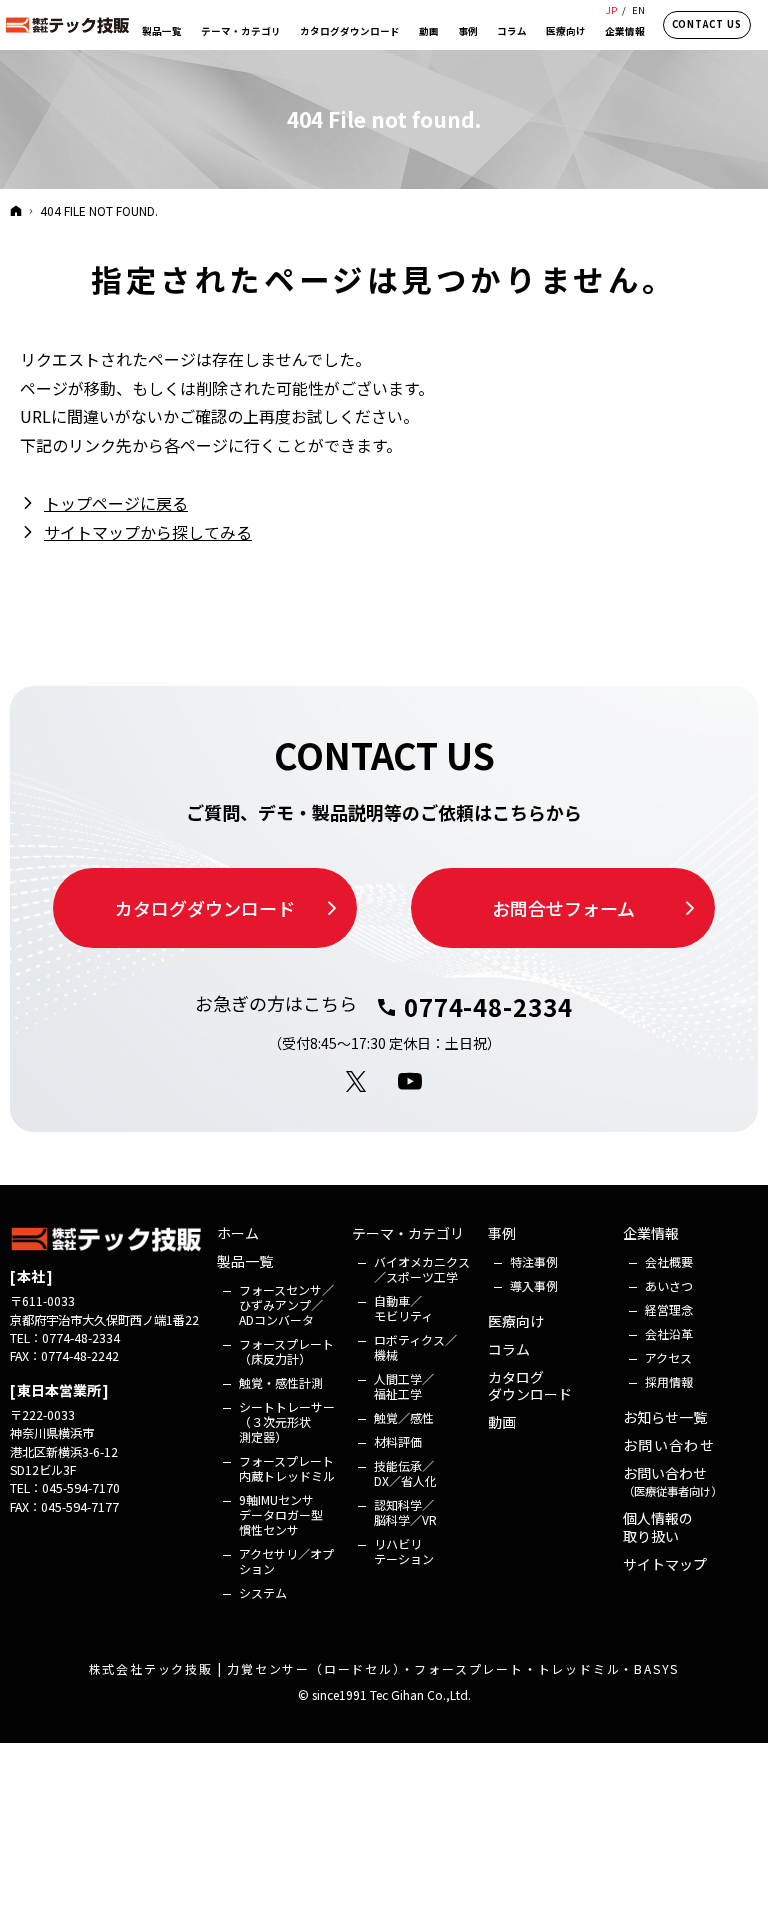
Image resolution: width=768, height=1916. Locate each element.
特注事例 (534, 1261)
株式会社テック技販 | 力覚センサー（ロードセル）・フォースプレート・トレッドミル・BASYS (384, 1668)
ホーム (238, 1234)
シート (287, 1421)
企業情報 (651, 1234)
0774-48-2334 (488, 1007)
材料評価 (398, 1441)
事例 (502, 1234)
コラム (509, 1350)
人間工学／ (404, 1386)
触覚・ (281, 1382)
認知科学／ (405, 1512)
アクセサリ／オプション (286, 1561)
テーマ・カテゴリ (408, 1234)
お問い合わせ (669, 1446)
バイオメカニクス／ (422, 1269)
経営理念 (669, 1309)
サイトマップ (665, 1565)
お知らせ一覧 (665, 1418)
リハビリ (404, 1551)
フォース (286, 1304)
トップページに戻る (116, 503)
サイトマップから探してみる (148, 532)
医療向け (516, 1322)
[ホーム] (16, 210)
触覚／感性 (404, 1417)
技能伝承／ (405, 1473)
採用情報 (669, 1381)
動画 (502, 1423)
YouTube (411, 1082)
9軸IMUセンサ (282, 1514)
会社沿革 (669, 1333)
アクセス (668, 1357)
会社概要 (669, 1261)
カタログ (530, 1386)
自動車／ (403, 1308)
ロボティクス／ (415, 1347)
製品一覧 (245, 1262)
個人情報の (658, 1527)
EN (638, 10)
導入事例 (534, 1285)
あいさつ (669, 1285)
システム (263, 1592)
